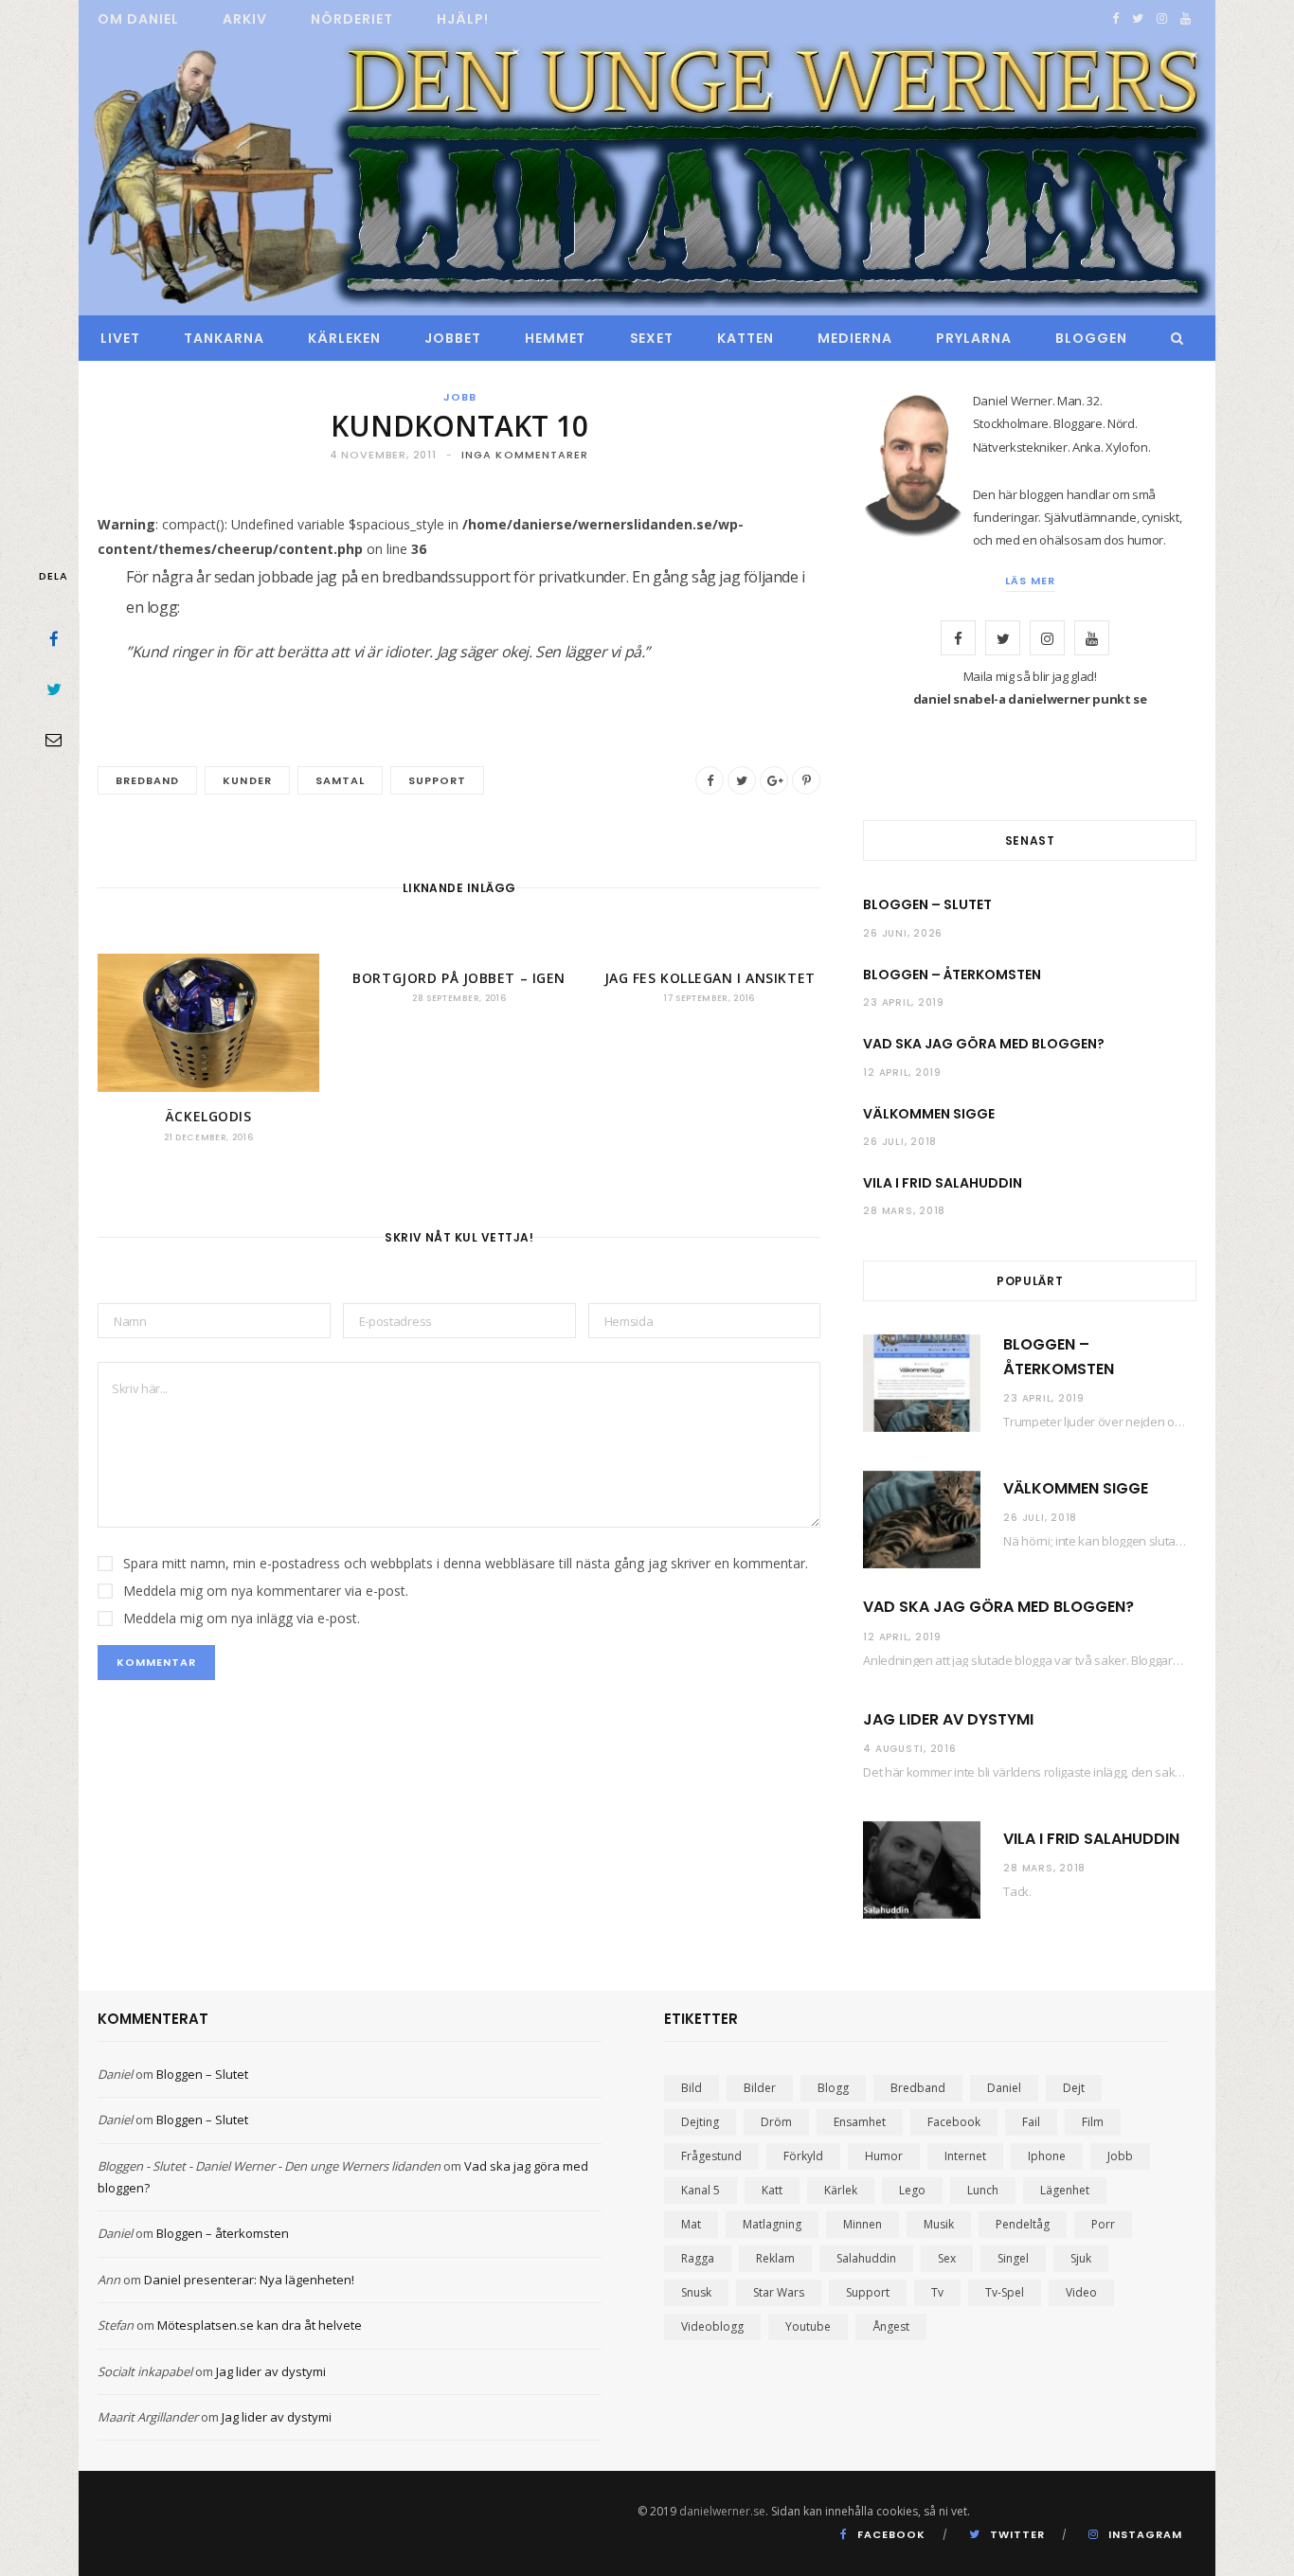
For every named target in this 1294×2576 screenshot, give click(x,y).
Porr (1103, 2224)
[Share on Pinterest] (806, 780)
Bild (692, 2088)
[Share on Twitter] (54, 689)
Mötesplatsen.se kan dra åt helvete (260, 2325)
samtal (340, 780)
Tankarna (224, 338)
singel (1013, 2258)
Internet (965, 2156)
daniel (1004, 2088)
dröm (776, 2122)
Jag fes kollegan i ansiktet (710, 978)
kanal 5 (701, 2190)
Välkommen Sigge (929, 1114)
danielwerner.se (722, 2511)
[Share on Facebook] (54, 638)
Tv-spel (1005, 2292)
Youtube (808, 2326)
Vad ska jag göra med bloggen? (984, 1044)
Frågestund (711, 2156)
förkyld (803, 2156)
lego (912, 2190)
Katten (746, 338)
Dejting (700, 2122)
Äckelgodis (209, 1116)
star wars (779, 2292)
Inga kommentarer (525, 455)
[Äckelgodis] (208, 1023)
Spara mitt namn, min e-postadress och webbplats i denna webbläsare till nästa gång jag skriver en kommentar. (466, 1563)
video (1081, 2292)
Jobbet (453, 338)
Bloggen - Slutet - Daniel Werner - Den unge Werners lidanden (269, 2166)
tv (937, 2292)
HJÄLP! (463, 19)
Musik (939, 2224)
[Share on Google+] (774, 780)
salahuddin (866, 2258)
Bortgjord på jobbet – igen (459, 978)
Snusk (696, 2292)
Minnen (863, 2224)
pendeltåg (1023, 2224)
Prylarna (974, 338)
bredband (147, 780)
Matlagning (772, 2224)
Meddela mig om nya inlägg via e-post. (242, 1618)
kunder (247, 780)
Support (437, 780)
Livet (120, 338)
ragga (698, 2258)
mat (691, 2224)
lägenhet (1065, 2190)
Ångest (891, 2326)
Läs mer (1030, 581)
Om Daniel (138, 19)
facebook (954, 2122)
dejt (1074, 2088)
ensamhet (860, 2122)
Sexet (652, 338)
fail (1031, 2122)
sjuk (1081, 2258)
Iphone (1047, 2156)
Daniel (115, 2074)
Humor (884, 2156)
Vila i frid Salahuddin (943, 1183)
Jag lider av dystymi (948, 1719)
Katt (772, 2190)
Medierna (855, 338)
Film (1093, 2122)
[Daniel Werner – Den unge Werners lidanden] (647, 177)
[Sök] (1172, 338)
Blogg (833, 2088)
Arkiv (245, 19)
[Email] (54, 739)
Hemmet (556, 338)
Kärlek (841, 2190)
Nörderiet (352, 19)
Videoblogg (712, 2326)
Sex (947, 2258)
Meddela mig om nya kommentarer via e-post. (266, 1591)
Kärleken (344, 338)
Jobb (460, 397)
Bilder (760, 2088)
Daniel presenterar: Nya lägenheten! (249, 2280)
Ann (109, 2280)
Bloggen (1091, 338)
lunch (983, 2190)
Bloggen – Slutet (927, 904)
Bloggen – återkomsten (952, 975)
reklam (775, 2258)
